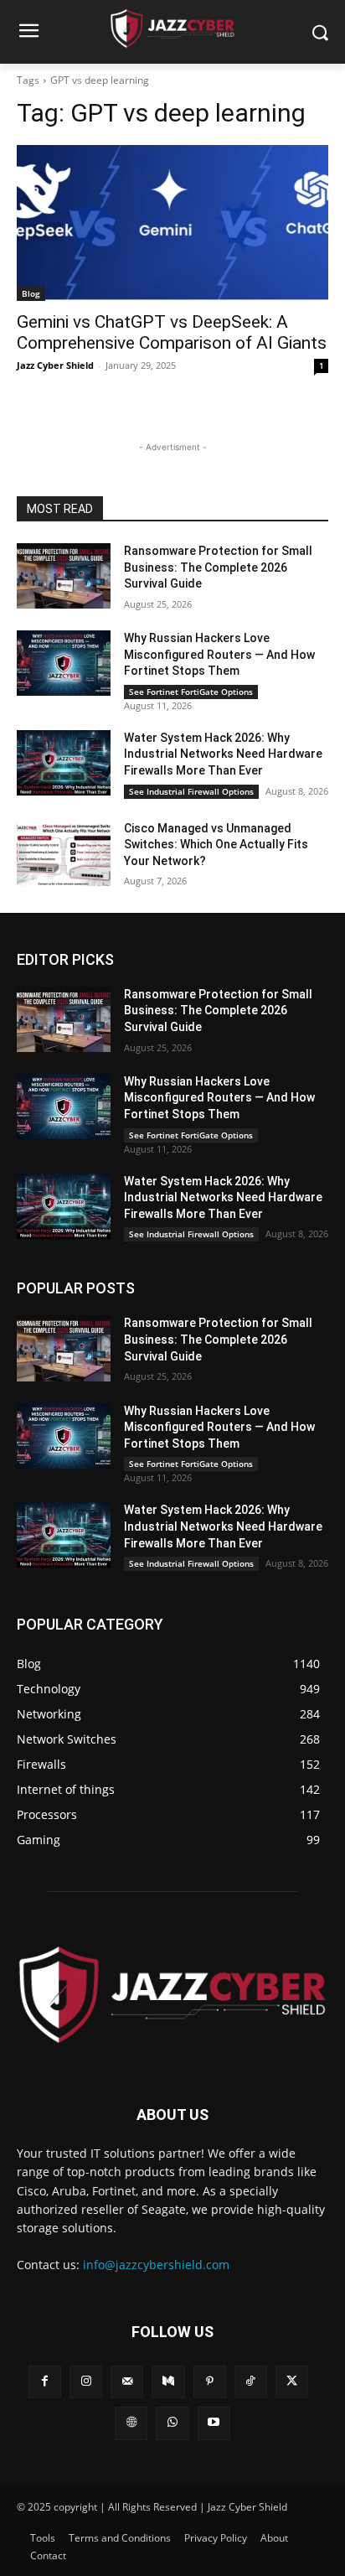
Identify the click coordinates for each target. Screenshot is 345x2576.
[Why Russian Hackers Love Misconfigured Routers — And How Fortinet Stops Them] (64, 663)
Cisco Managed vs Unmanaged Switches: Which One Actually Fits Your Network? (216, 845)
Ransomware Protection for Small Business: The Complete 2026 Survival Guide (218, 567)
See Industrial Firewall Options (191, 791)
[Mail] (127, 2382)
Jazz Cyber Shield (55, 365)
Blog (31, 293)
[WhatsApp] (172, 2423)
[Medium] (168, 2382)
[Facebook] (45, 2382)
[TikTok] (251, 2382)
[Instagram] (86, 2382)
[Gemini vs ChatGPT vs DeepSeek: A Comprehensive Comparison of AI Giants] (172, 223)
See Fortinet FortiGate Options (191, 692)
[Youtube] (214, 2423)
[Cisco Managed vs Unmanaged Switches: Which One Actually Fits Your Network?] (64, 853)
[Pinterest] (210, 2382)
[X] (292, 2382)
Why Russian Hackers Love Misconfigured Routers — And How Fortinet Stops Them (219, 654)
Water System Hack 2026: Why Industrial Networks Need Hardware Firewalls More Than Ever (223, 754)
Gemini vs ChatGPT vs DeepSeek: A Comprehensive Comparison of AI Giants (172, 332)
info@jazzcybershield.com (156, 2265)
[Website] (131, 2423)
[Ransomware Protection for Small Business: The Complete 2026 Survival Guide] (64, 576)
